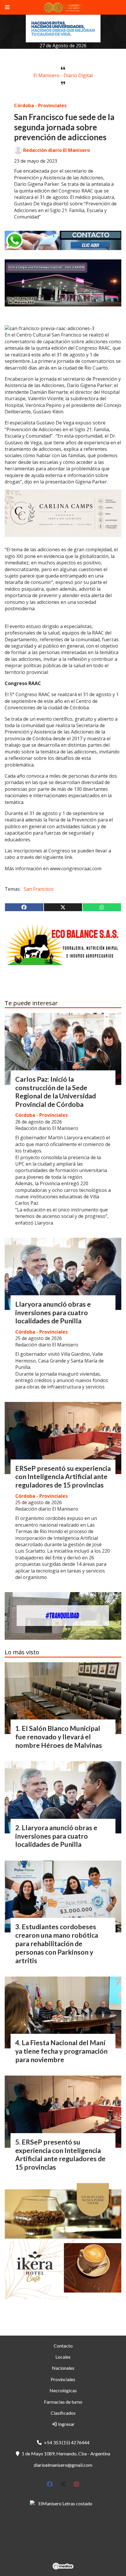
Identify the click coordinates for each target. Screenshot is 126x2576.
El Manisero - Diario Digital (63, 75)
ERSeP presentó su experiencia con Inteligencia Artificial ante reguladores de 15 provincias (63, 1477)
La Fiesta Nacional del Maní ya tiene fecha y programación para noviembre (61, 2051)
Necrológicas (63, 2390)
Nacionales (63, 2368)
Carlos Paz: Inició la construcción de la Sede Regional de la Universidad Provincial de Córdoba (56, 1092)
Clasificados (63, 2413)
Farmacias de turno (63, 2402)
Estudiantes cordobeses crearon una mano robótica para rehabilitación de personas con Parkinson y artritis (57, 1943)
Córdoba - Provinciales (40, 105)
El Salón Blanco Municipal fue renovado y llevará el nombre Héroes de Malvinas (59, 1737)
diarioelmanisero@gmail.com (63, 2465)
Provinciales (63, 2379)
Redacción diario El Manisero (57, 150)
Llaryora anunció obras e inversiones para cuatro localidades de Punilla (53, 1313)
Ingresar (66, 2424)
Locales (63, 2357)
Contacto (63, 2346)
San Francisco (39, 889)
